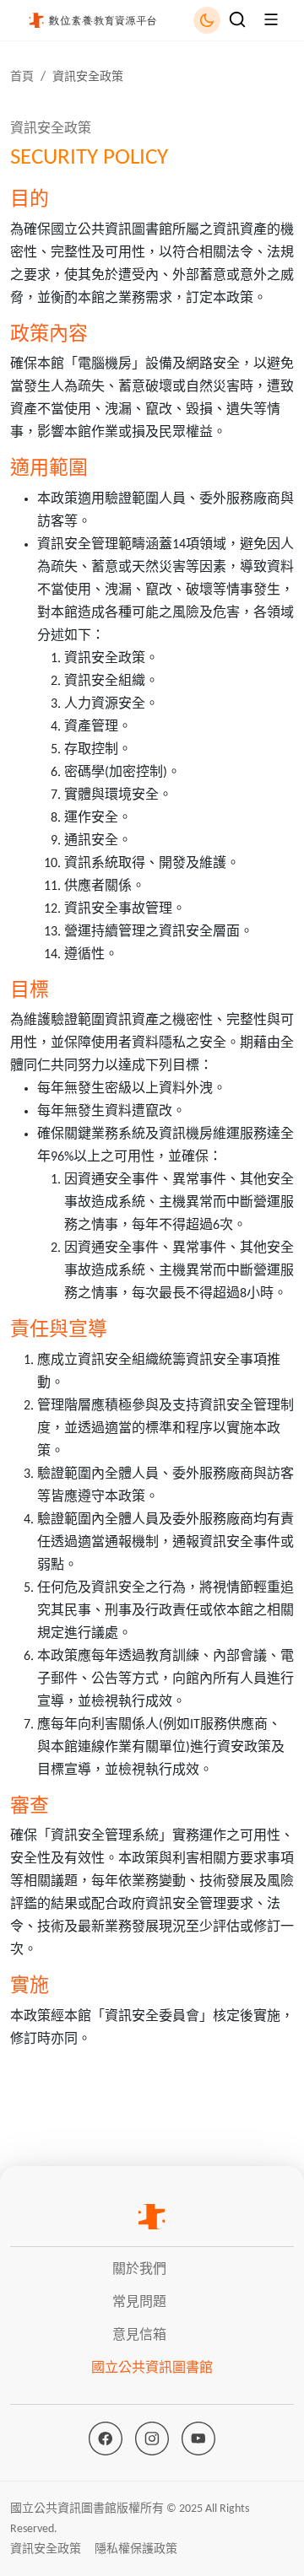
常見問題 (139, 2303)
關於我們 (139, 2270)
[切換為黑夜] (207, 20)
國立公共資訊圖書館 (152, 2369)
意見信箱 (139, 2336)
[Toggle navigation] (237, 19)
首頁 (22, 77)
